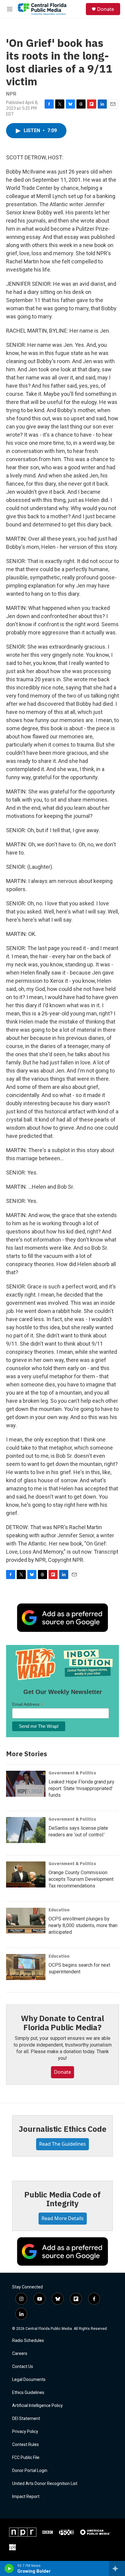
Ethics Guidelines (28, 2393)
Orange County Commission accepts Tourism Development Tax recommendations (81, 1879)
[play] (9, 2568)
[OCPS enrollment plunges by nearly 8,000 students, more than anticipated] (26, 1921)
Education (59, 1910)
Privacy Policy (25, 2432)
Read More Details (63, 2218)
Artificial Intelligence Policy (37, 2406)
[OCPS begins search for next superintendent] (26, 1967)
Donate (106, 9)
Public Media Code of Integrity (62, 2199)
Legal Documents (29, 2380)
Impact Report (26, 2497)
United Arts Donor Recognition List (45, 2484)
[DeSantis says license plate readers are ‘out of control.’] (26, 1830)
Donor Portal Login (30, 2471)
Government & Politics (72, 1773)
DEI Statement (26, 2419)
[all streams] (117, 2568)
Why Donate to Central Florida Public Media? (62, 2023)
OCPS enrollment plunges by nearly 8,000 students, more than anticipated (83, 1925)
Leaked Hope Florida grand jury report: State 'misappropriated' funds (81, 1788)
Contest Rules (25, 2445)
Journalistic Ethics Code (62, 2129)
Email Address (28, 1704)
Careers (20, 2354)
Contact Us (23, 2367)
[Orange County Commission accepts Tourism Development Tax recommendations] (26, 1874)
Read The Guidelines (62, 2144)
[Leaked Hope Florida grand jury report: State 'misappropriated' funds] (26, 1784)
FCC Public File (26, 2458)
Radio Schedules (28, 2341)
